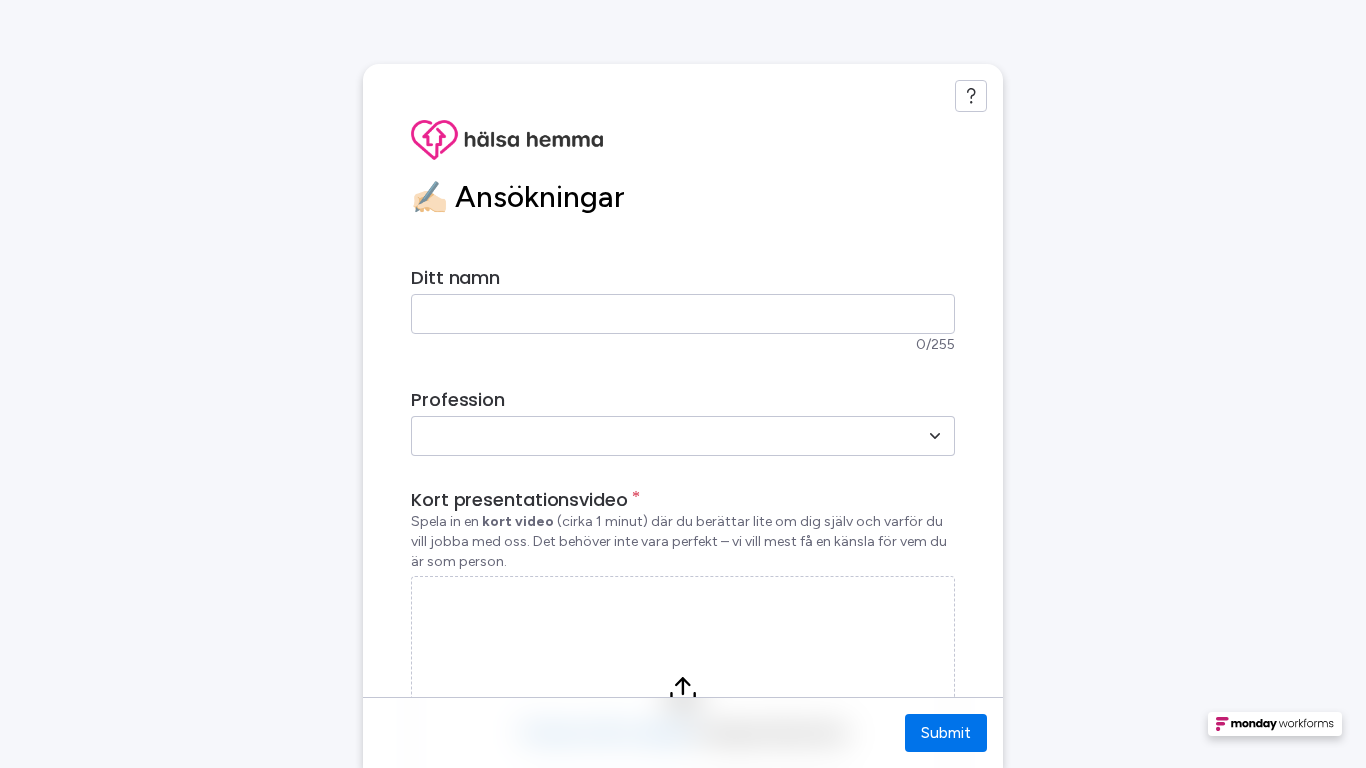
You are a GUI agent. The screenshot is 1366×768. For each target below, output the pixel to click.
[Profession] (935, 436)
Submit (946, 732)
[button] (1275, 730)
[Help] (971, 96)
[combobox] (661, 436)
